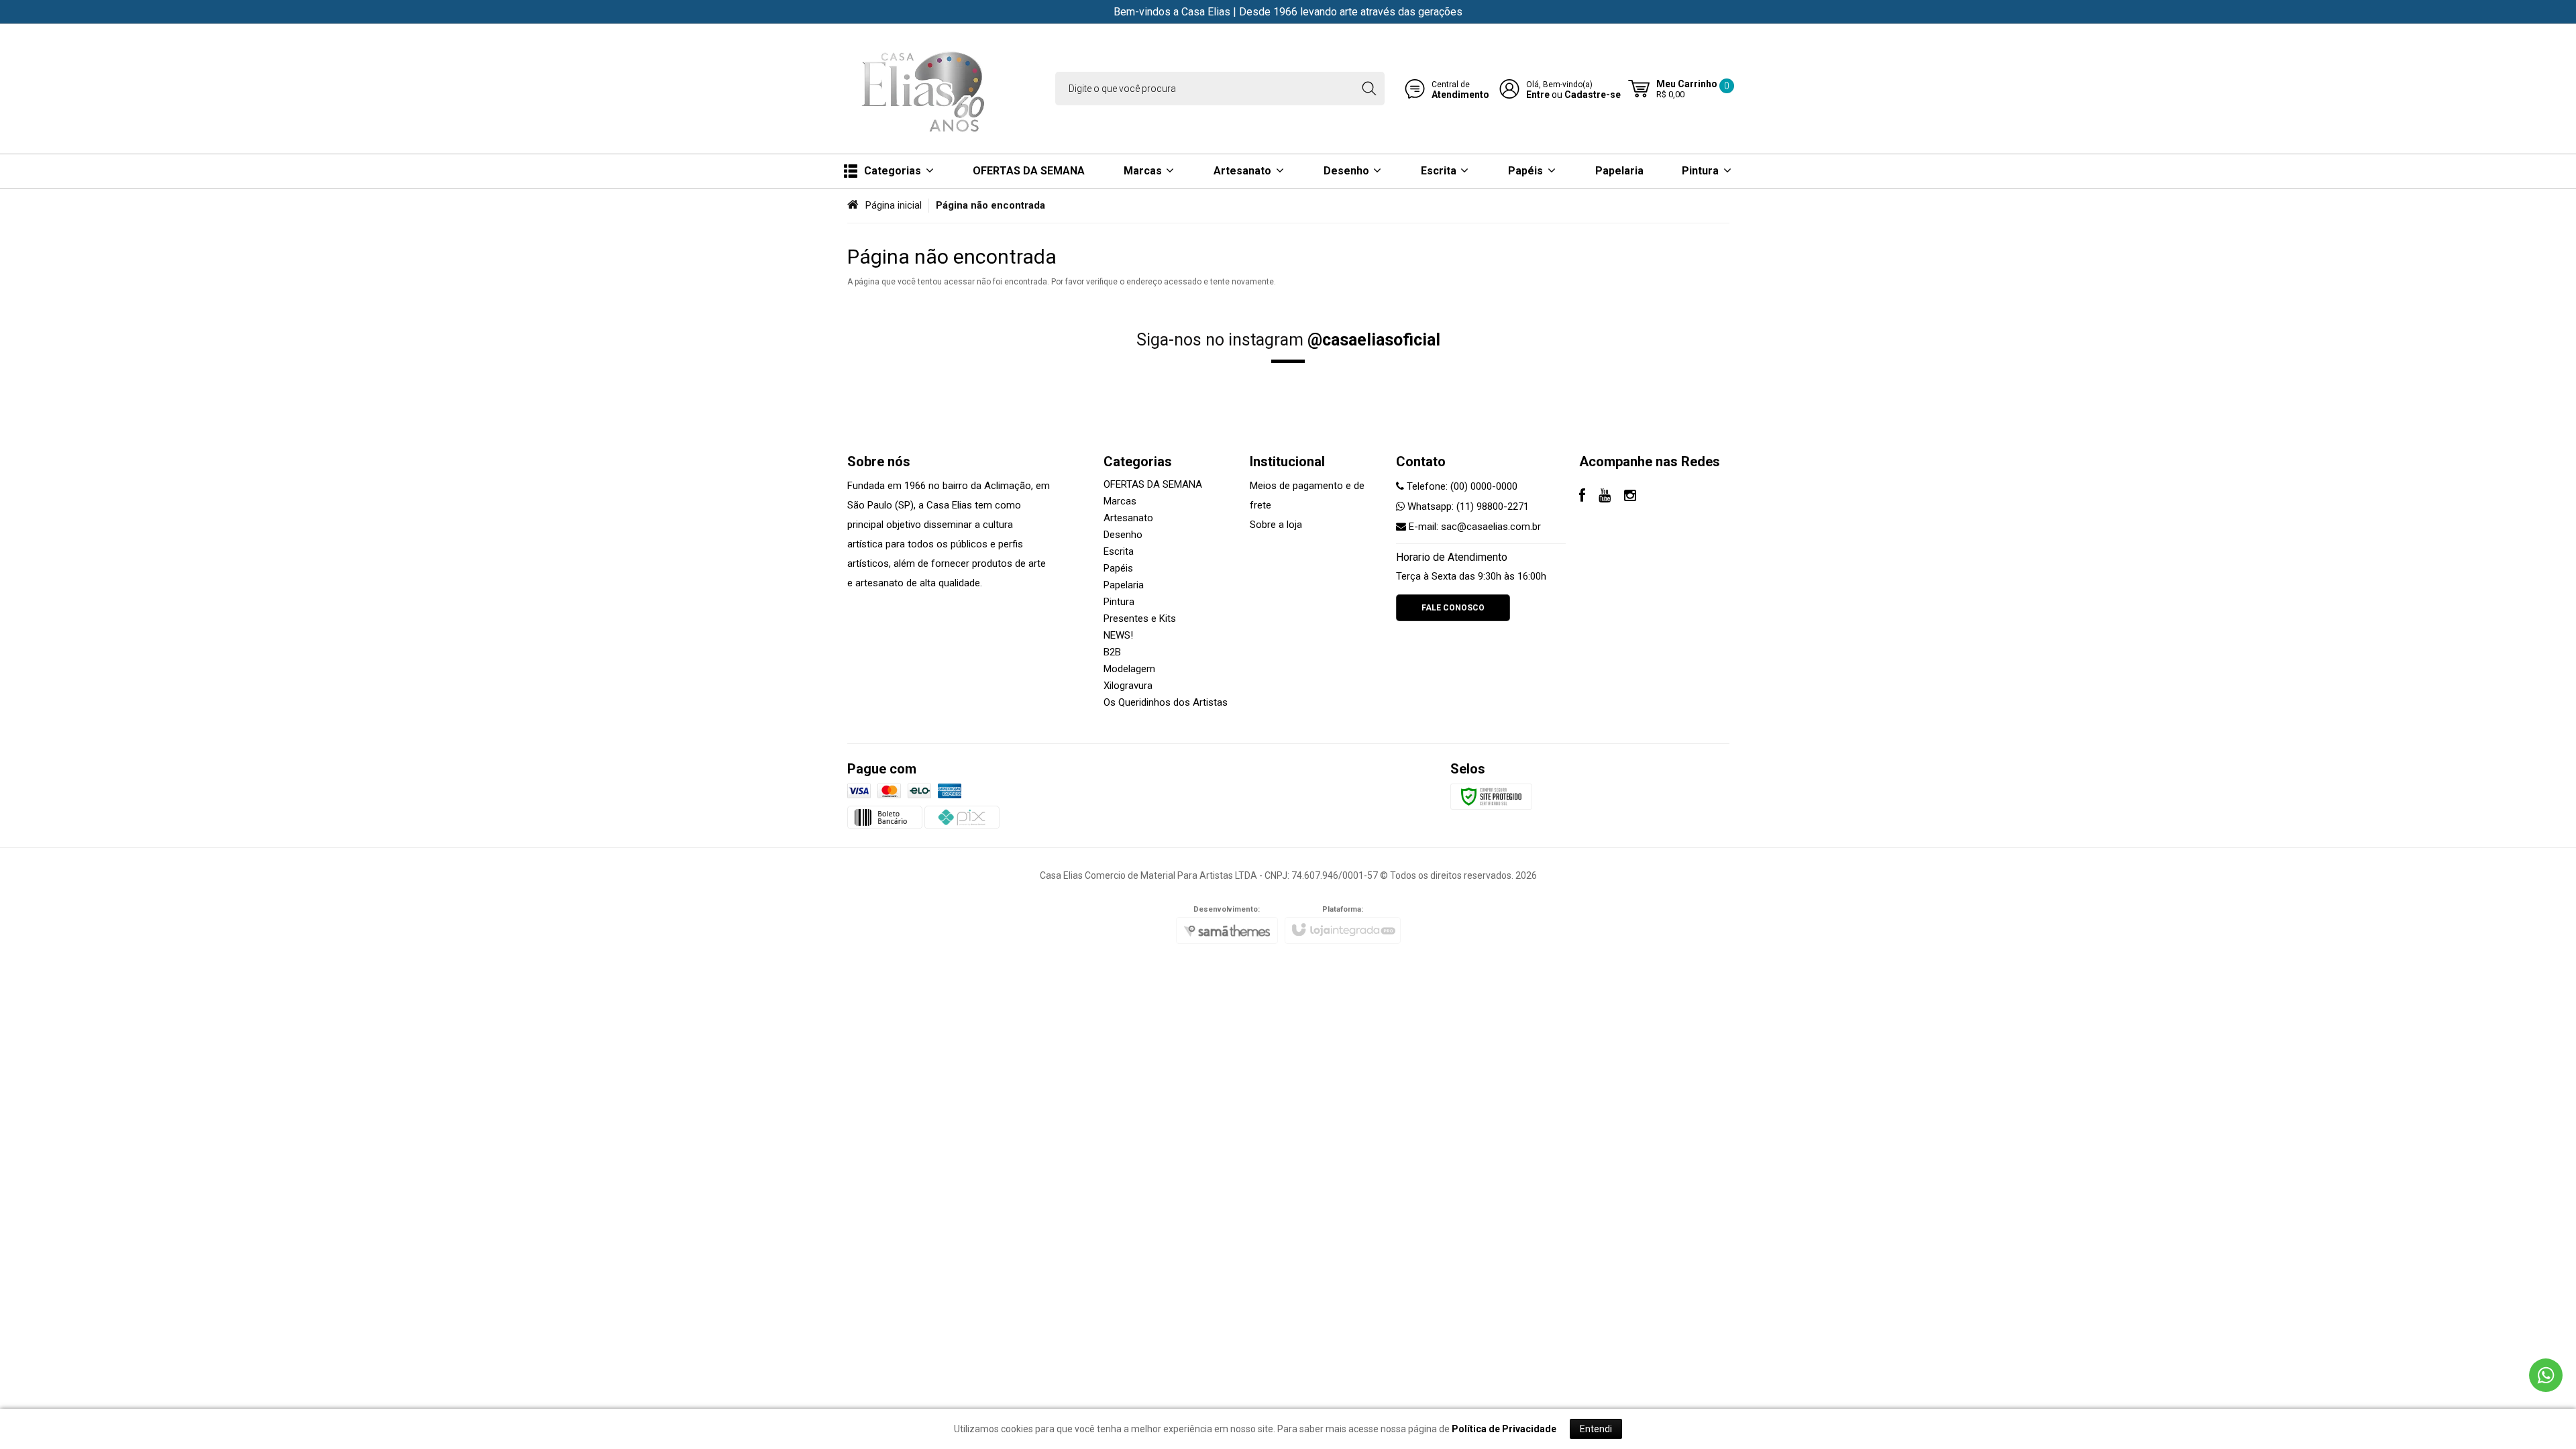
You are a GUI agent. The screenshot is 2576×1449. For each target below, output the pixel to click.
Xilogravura (1128, 686)
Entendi (1596, 1429)
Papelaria (1124, 585)
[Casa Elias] (926, 89)
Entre (1538, 95)
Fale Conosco (1453, 608)
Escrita (1119, 551)
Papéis (1118, 568)
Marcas (1120, 501)
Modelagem (1129, 669)
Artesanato (1128, 518)
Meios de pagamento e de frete (1307, 495)
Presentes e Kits (1140, 619)
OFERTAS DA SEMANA (1153, 484)
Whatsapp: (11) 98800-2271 (1467, 506)
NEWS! (1118, 635)
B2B (1112, 652)
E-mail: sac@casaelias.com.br (1473, 527)
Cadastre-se (1593, 95)
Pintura (1119, 602)
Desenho (1123, 535)
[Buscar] (1369, 89)
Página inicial (894, 205)
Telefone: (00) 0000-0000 (1461, 486)
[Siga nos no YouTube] (1605, 497)
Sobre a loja (1276, 525)
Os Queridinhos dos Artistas (1166, 702)
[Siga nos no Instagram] (1630, 497)
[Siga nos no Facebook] (1582, 497)
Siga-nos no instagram (1288, 340)
